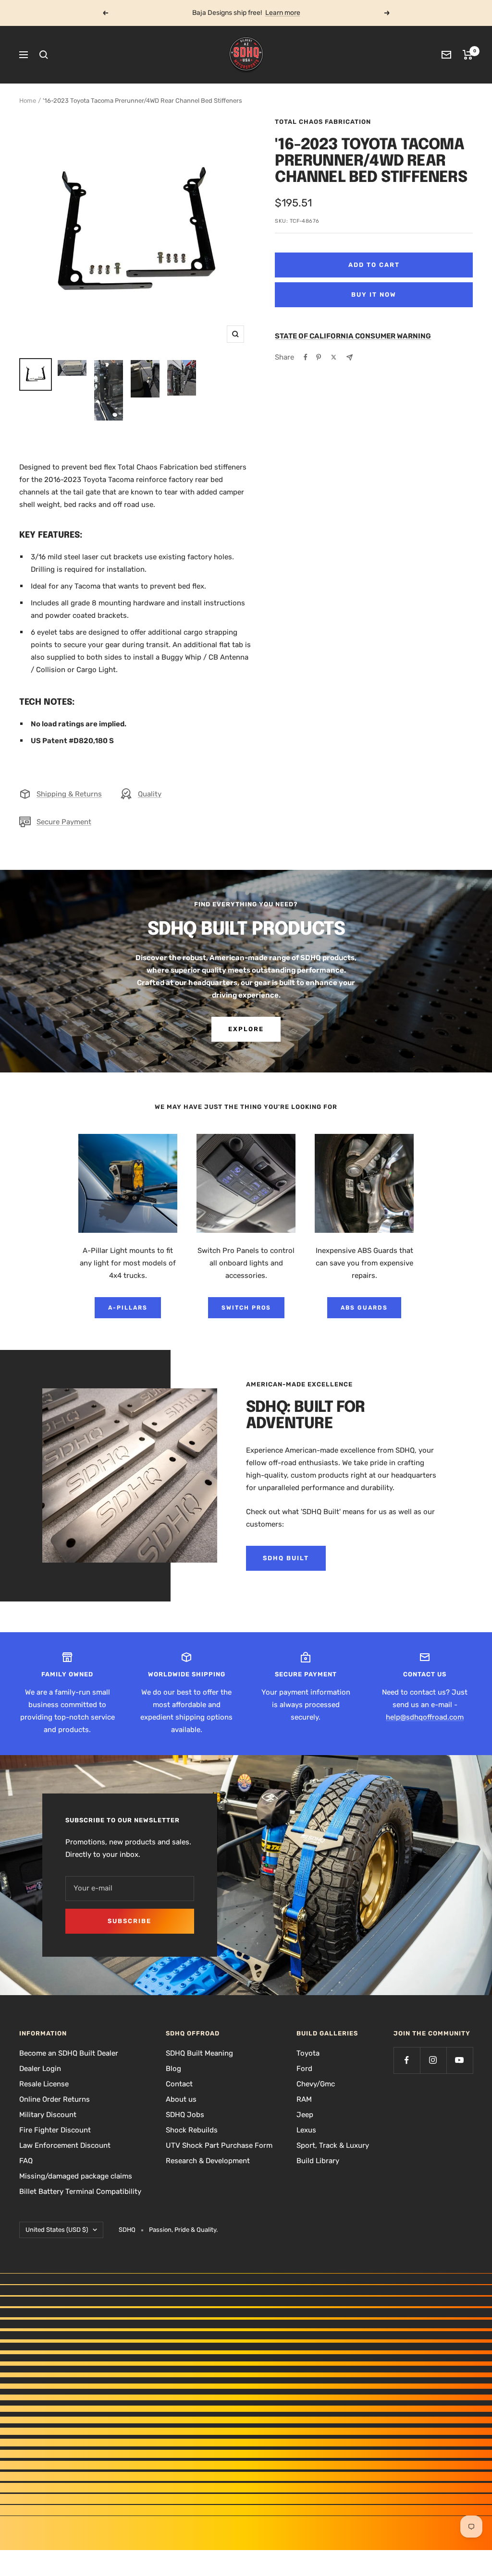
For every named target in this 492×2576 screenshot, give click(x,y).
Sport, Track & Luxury (333, 2145)
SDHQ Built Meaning (199, 2053)
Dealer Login (40, 2069)
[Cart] (468, 55)
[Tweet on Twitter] (334, 357)
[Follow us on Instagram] (433, 2060)
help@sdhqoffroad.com (425, 1717)
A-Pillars (128, 1308)
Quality (150, 794)
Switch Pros (246, 1308)
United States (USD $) (57, 2230)
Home (28, 101)
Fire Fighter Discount (55, 2130)
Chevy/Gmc (316, 2084)
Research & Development (208, 2161)
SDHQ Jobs (185, 2115)
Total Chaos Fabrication (323, 122)
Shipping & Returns (69, 794)
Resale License (44, 2084)
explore (246, 1029)
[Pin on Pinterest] (319, 357)
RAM (304, 2099)
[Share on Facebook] (306, 357)
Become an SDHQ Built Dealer (69, 2053)
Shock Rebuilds (192, 2130)
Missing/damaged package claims (76, 2176)
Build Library (318, 2161)
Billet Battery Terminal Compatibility (80, 2191)
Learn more (283, 13)
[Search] (44, 55)
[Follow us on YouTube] (460, 2060)
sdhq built (286, 1558)
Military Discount (48, 2115)
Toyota (308, 2053)
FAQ (26, 2161)
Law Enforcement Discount (65, 2145)
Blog (173, 2069)
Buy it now (374, 295)
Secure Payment (64, 822)
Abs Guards (364, 1308)
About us (181, 2099)
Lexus (306, 2130)
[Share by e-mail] (350, 357)
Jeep (305, 2115)
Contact (179, 2084)
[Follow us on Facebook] (407, 2060)
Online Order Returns (55, 2099)
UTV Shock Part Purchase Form (219, 2145)
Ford (304, 2069)
